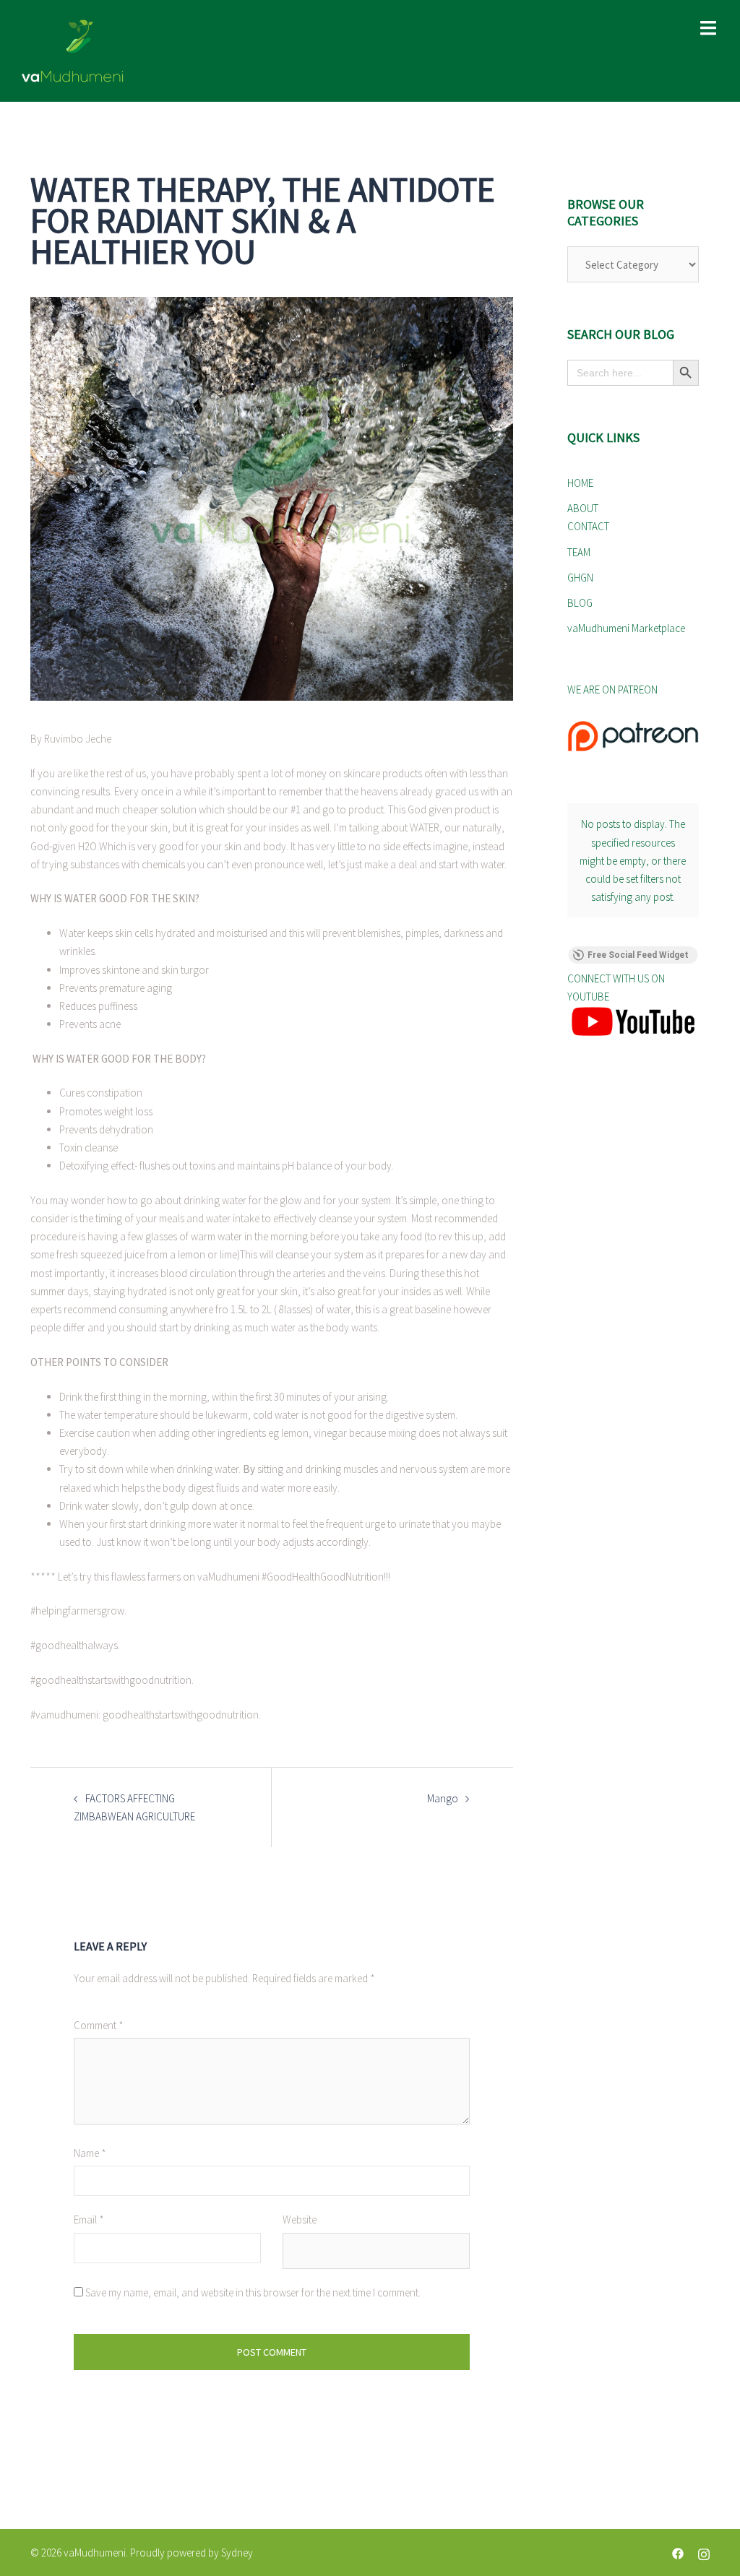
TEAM (579, 552)
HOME (580, 483)
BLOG (580, 603)
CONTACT (588, 526)
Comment (99, 2025)
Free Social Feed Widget (638, 955)
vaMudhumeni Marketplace (626, 628)
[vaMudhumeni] (130, 51)
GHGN (580, 578)
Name (90, 2153)
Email (89, 2220)
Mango (443, 1798)
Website (300, 2220)
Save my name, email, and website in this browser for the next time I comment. (253, 2292)
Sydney (237, 2553)
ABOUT (583, 508)
